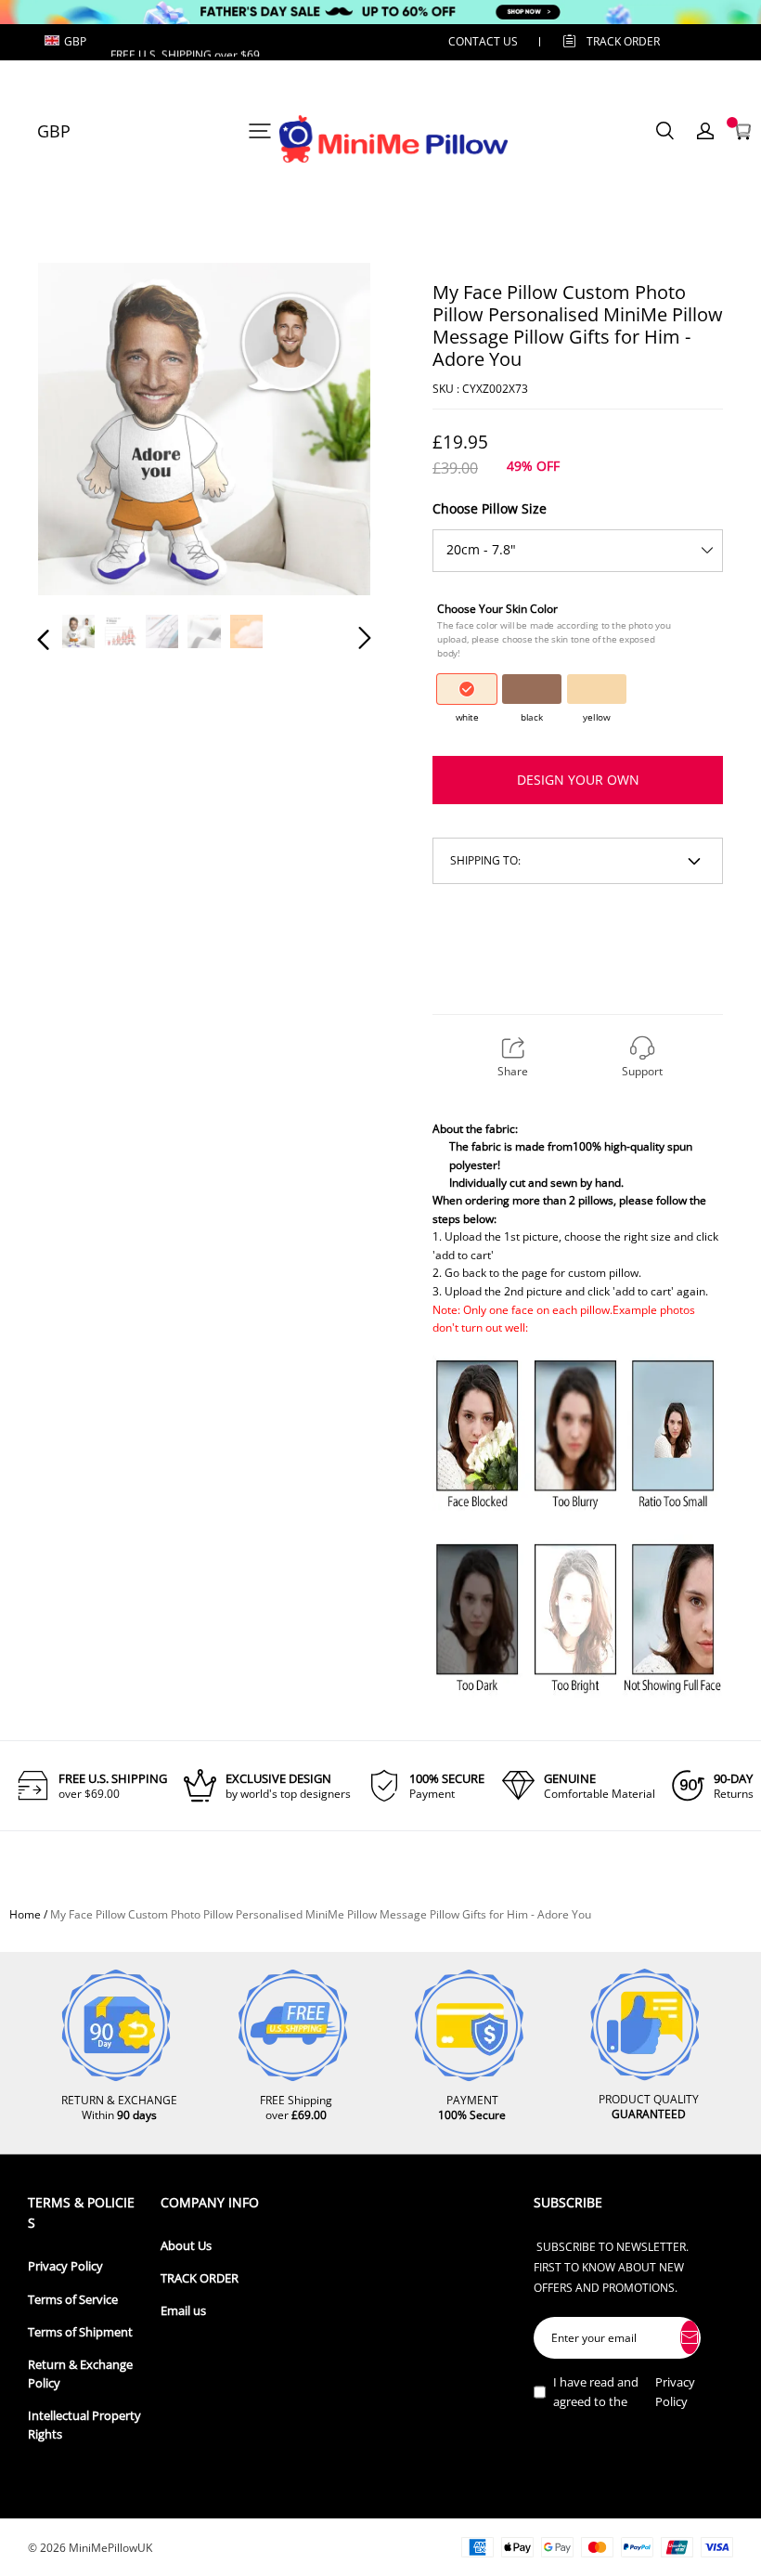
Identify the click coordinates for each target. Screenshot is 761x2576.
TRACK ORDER (200, 2278)
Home (25, 1914)
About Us (186, 2246)
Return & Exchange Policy (80, 2374)
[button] (81, 432)
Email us (183, 2311)
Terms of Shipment (80, 2332)
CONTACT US (483, 41)
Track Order (623, 41)
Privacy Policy (65, 2266)
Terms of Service (73, 2300)
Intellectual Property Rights (84, 2425)
